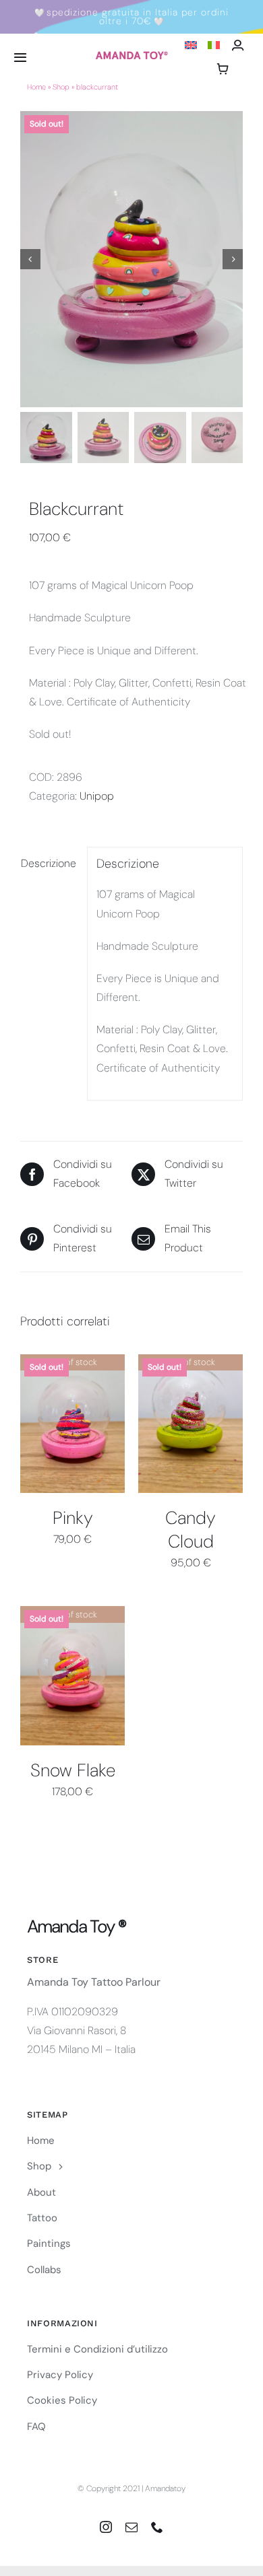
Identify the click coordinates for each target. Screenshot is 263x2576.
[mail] (131, 2527)
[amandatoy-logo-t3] (131, 56)
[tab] (49, 864)
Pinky (73, 1518)
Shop (61, 87)
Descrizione (49, 863)
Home (36, 87)
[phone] (157, 2527)
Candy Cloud (191, 1530)
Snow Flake (73, 1770)
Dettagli (73, 1425)
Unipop (97, 796)
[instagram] (106, 2527)
